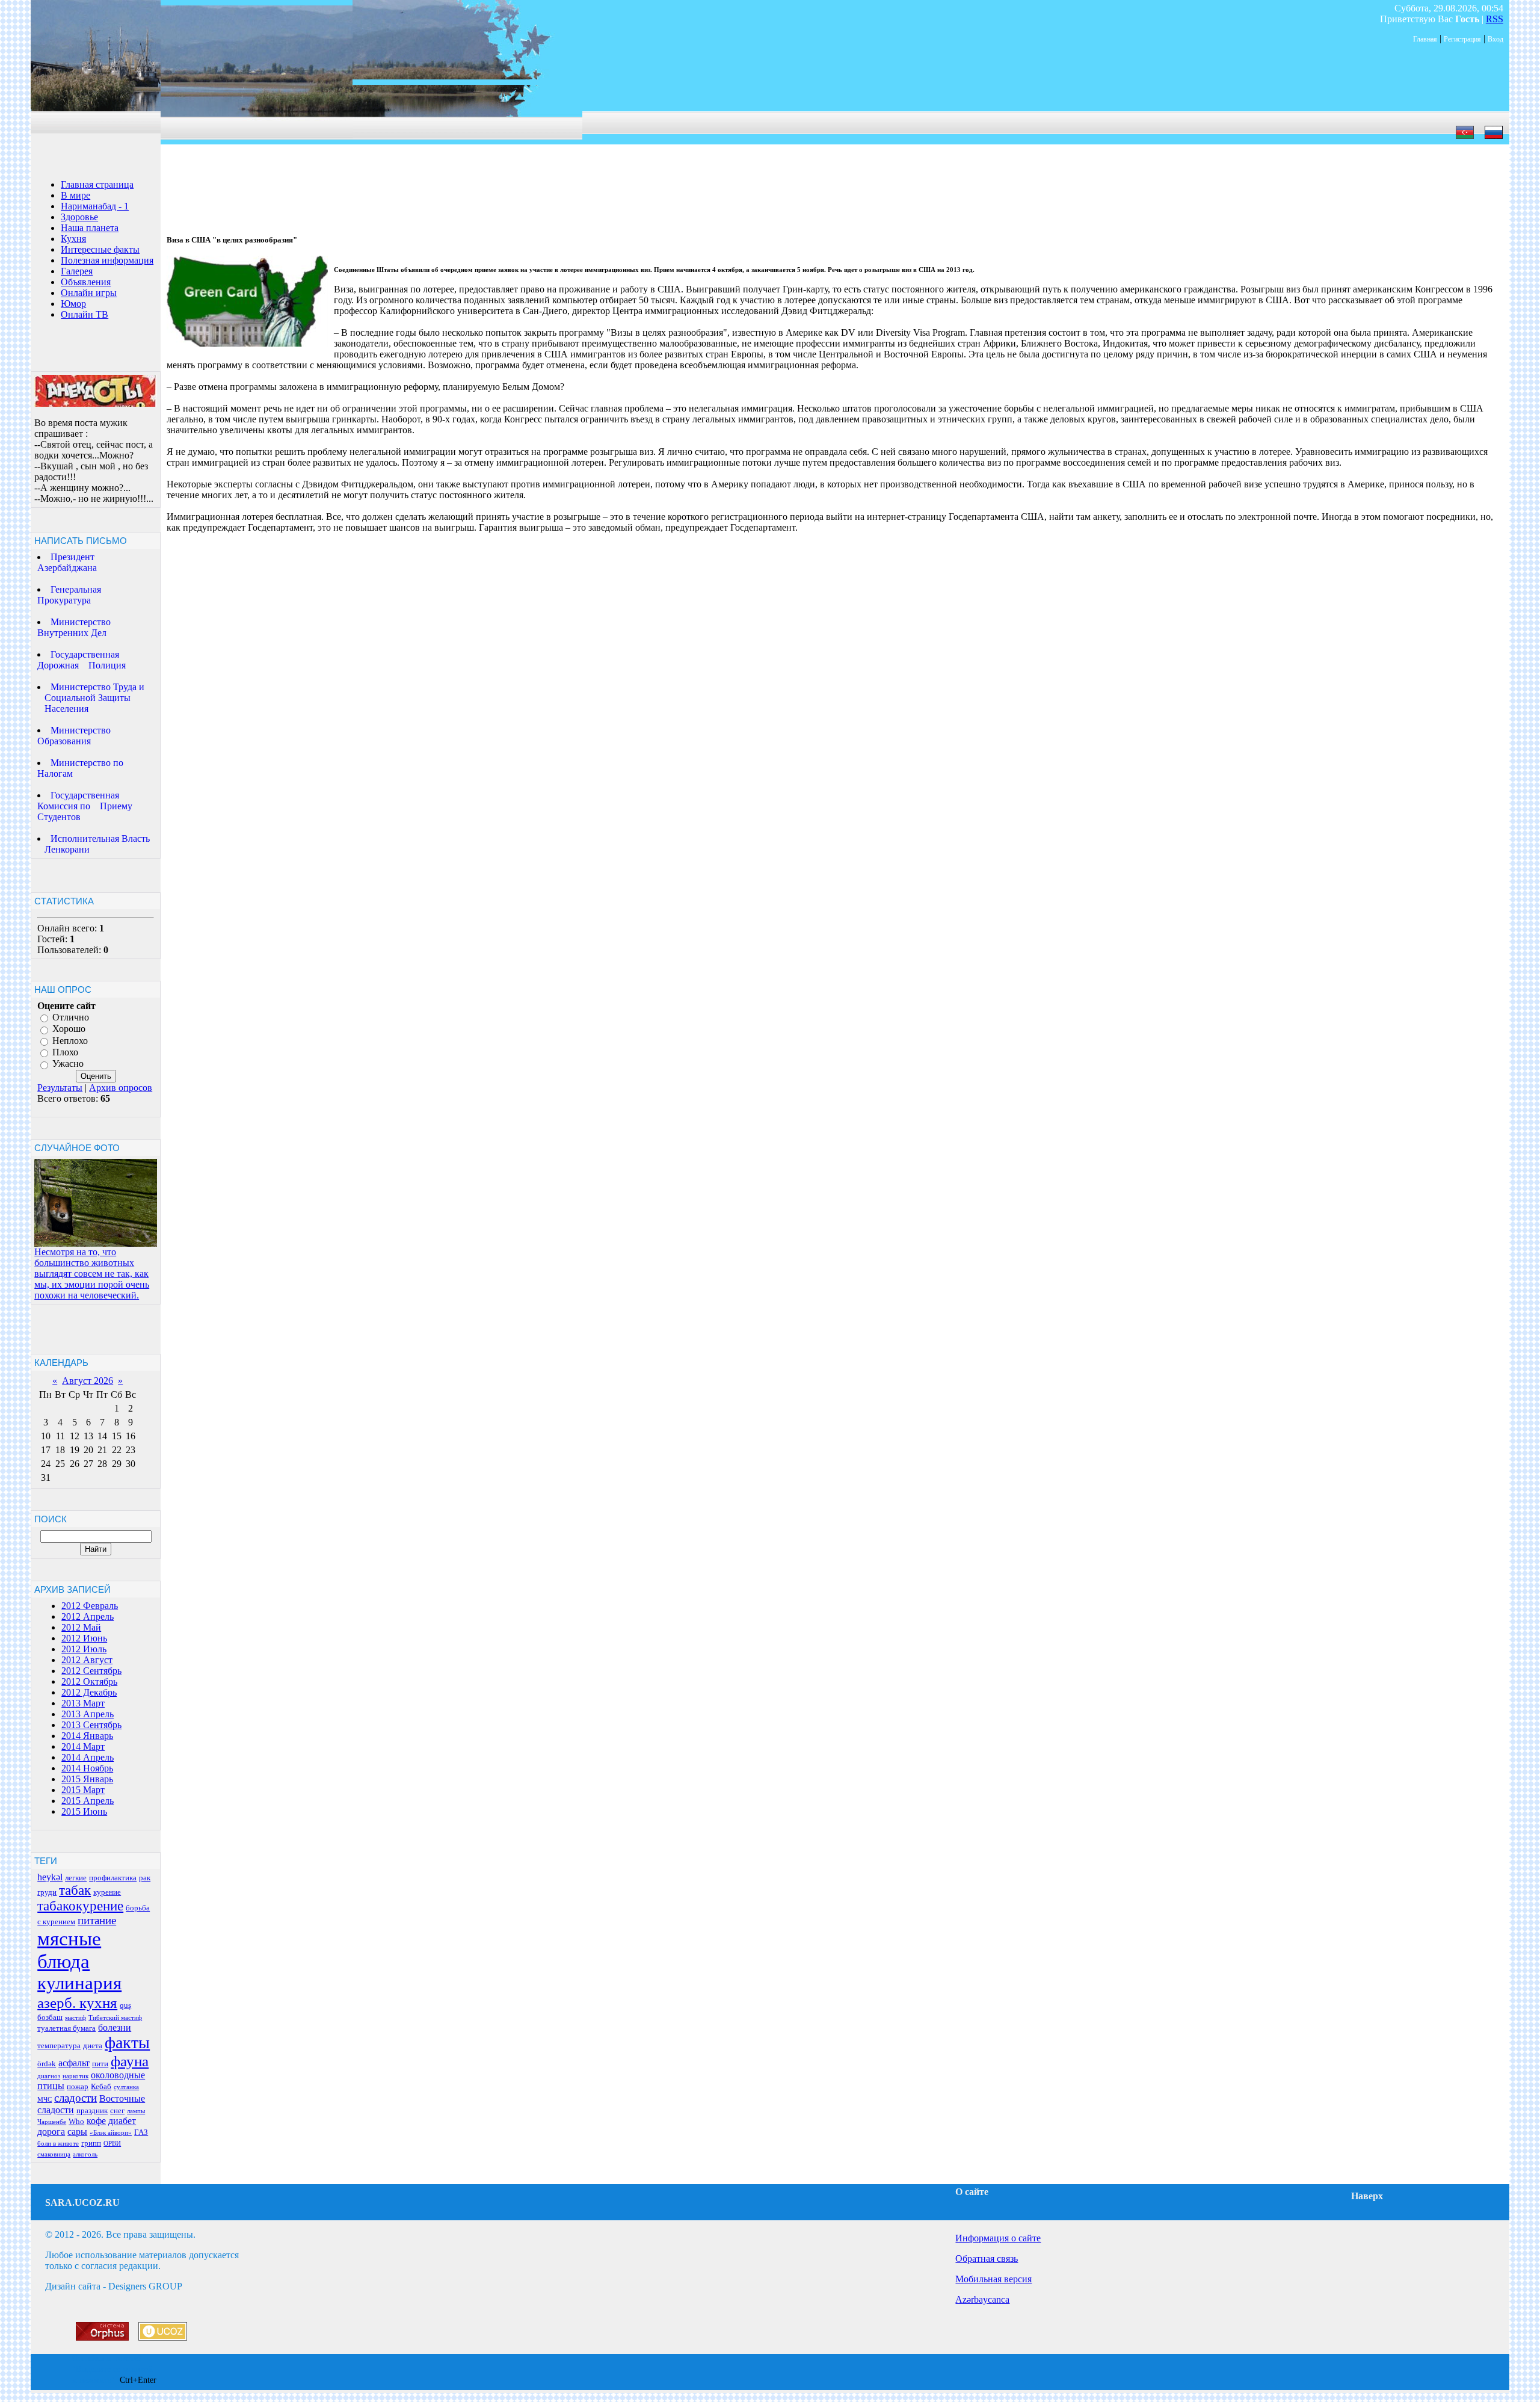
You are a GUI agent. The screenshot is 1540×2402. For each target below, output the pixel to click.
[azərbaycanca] (1465, 139)
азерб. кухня (77, 2002)
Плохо (65, 1052)
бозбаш (50, 2017)
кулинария (79, 1983)
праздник (92, 2110)
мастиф (75, 2018)
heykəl (50, 1877)
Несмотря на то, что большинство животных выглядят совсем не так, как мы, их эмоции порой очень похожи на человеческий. (92, 1274)
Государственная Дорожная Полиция (82, 660)
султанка (126, 2087)
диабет (122, 2121)
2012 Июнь (84, 1638)
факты (127, 2042)
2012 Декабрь (89, 1692)
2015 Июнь (84, 1811)
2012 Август (87, 1660)
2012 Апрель (88, 1616)
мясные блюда (69, 1950)
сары (77, 2132)
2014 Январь (87, 1736)
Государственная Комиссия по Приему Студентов (85, 806)
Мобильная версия (993, 2279)
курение (107, 1892)
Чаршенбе (52, 2122)
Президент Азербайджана (67, 562)
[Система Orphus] (102, 2337)
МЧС (45, 2100)
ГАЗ (141, 2132)
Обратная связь (987, 2258)
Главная (1425, 39)
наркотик (75, 2076)
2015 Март (83, 1790)
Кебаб (101, 2086)
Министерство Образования (74, 736)
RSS (1495, 19)
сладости (75, 2098)
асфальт (74, 2063)
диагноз (49, 2076)
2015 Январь (87, 1779)
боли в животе (58, 2144)
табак (75, 1890)
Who (76, 2121)
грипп (91, 2143)
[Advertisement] (380, 171)
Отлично (71, 1017)
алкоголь (85, 2154)
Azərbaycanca (982, 2299)
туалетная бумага (66, 2028)
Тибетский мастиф (115, 2018)
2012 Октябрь (89, 1681)
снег (117, 2110)
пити (100, 2064)
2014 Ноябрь (87, 1768)
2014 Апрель (88, 1757)
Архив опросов (121, 1088)
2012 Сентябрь (91, 1671)
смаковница (54, 2154)
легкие (76, 1878)
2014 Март (83, 1746)
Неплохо (70, 1041)
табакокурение (80, 1906)
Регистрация (1462, 39)
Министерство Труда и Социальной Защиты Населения (91, 698)
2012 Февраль (90, 1606)
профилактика (113, 1878)
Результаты (60, 1088)
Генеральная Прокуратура (69, 595)
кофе (96, 2121)
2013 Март (83, 1703)
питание (97, 1920)
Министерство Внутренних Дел (74, 627)
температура (59, 2045)
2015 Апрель (88, 1801)
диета (93, 2045)
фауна (130, 2061)
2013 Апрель (88, 1714)
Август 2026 (88, 1381)
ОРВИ (112, 2144)
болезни (115, 2027)
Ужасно (68, 1064)
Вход (1495, 39)
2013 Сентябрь (91, 1725)
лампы (136, 2111)
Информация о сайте (998, 2238)
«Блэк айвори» (111, 2133)
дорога (51, 2132)
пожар (78, 2086)
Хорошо (69, 1029)
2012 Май (81, 1627)
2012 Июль (84, 1649)
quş (125, 2005)
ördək (47, 2064)
